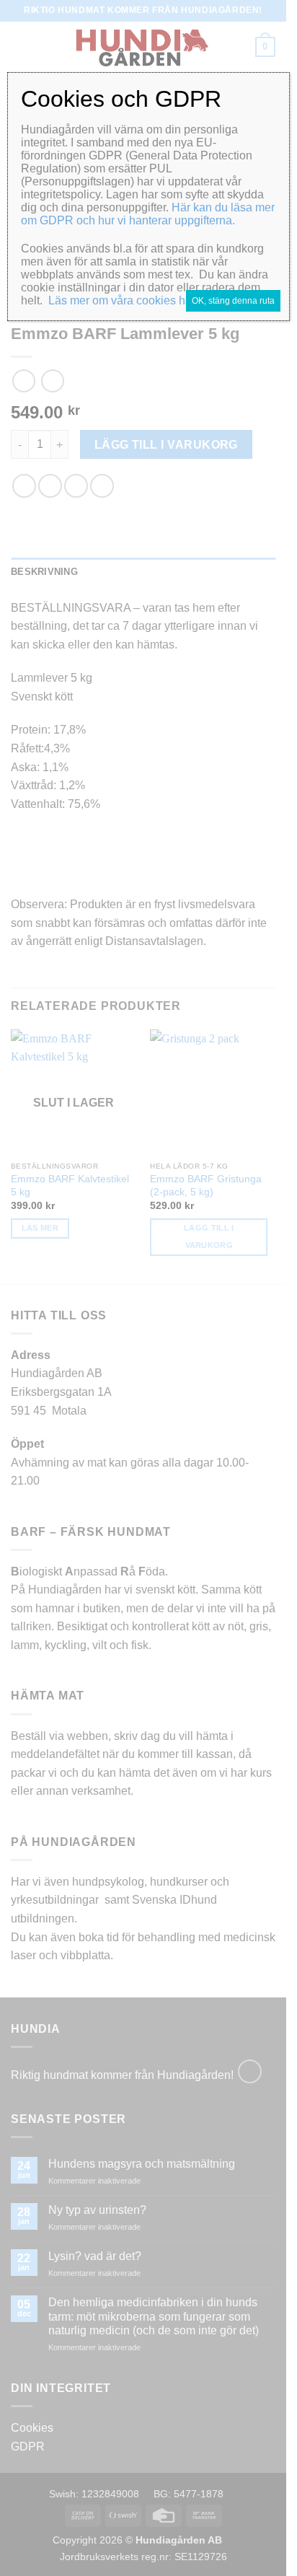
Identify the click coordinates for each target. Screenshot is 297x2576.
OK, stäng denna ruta (233, 301)
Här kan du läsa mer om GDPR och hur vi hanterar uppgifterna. (148, 214)
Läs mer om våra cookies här (122, 300)
